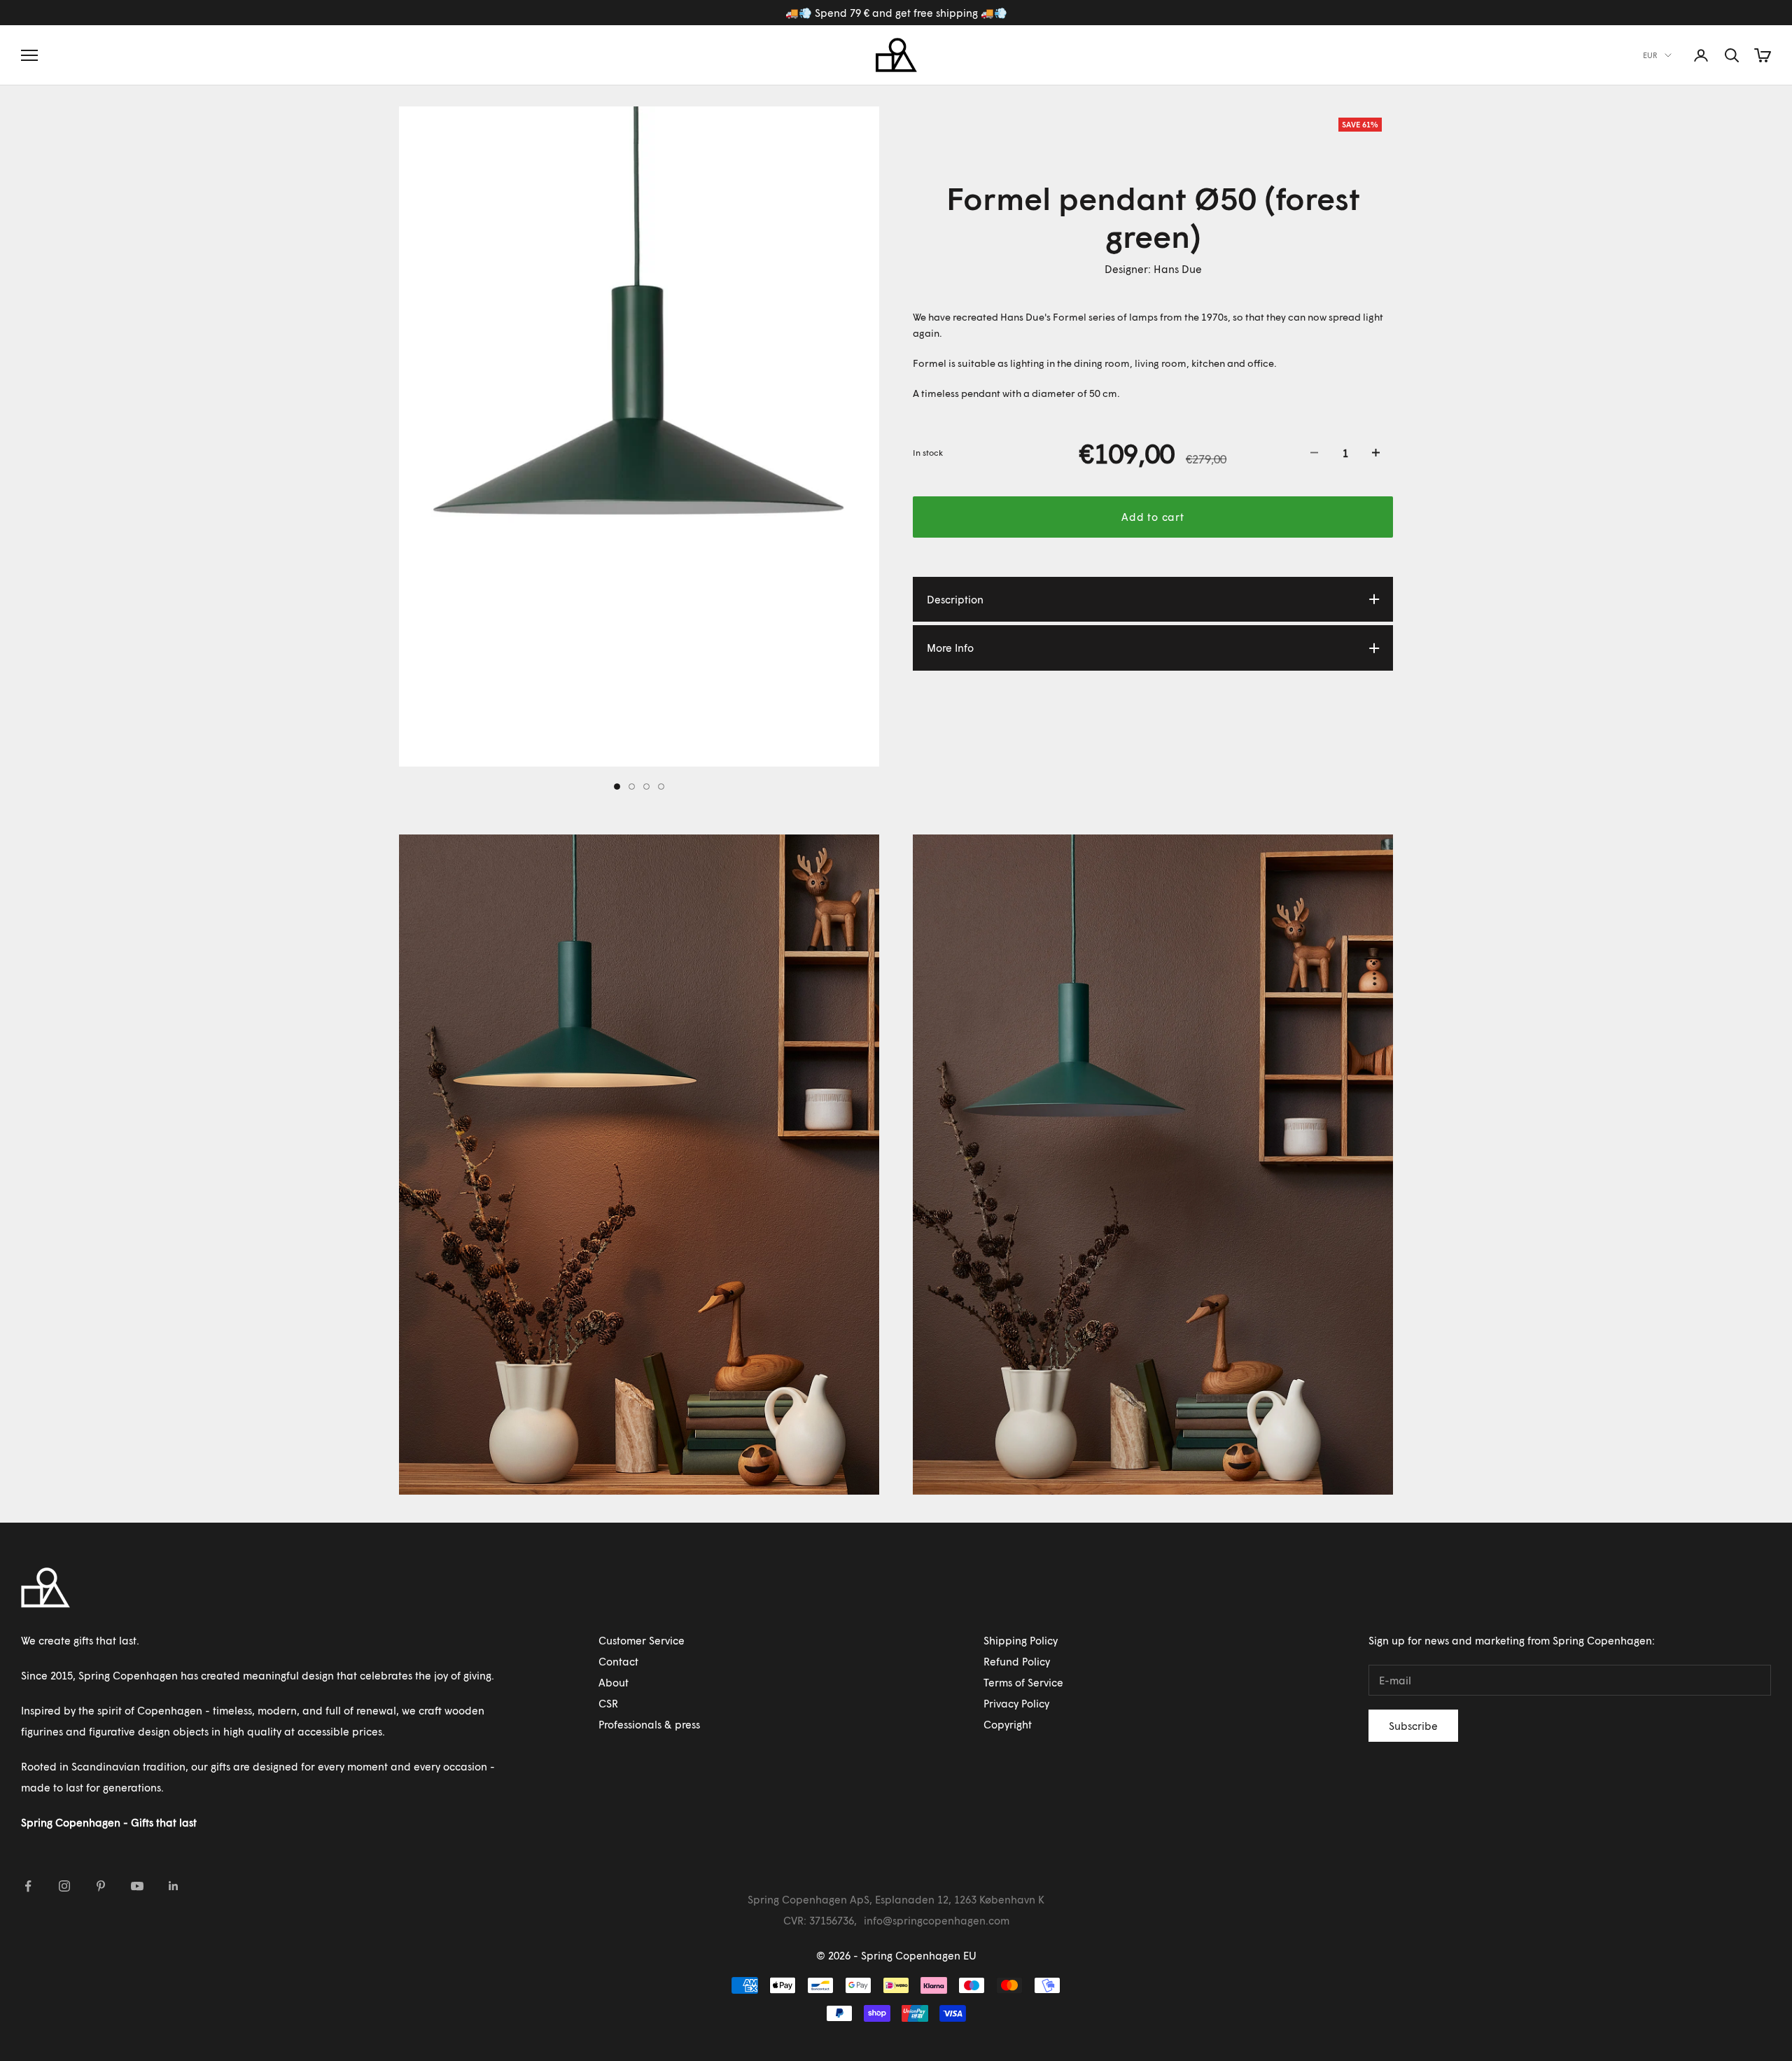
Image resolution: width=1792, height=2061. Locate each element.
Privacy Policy (1016, 1703)
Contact (618, 1661)
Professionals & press (649, 1724)
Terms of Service (1023, 1682)
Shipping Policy (1021, 1640)
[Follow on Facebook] (28, 1886)
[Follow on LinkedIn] (174, 1886)
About (614, 1682)
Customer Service (642, 1640)
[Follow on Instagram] (64, 1886)
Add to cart (1153, 517)
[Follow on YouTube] (137, 1886)
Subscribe (1413, 1726)
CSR (608, 1703)
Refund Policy (1017, 1661)
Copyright (1008, 1724)
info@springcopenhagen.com (937, 1920)
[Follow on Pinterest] (101, 1886)
